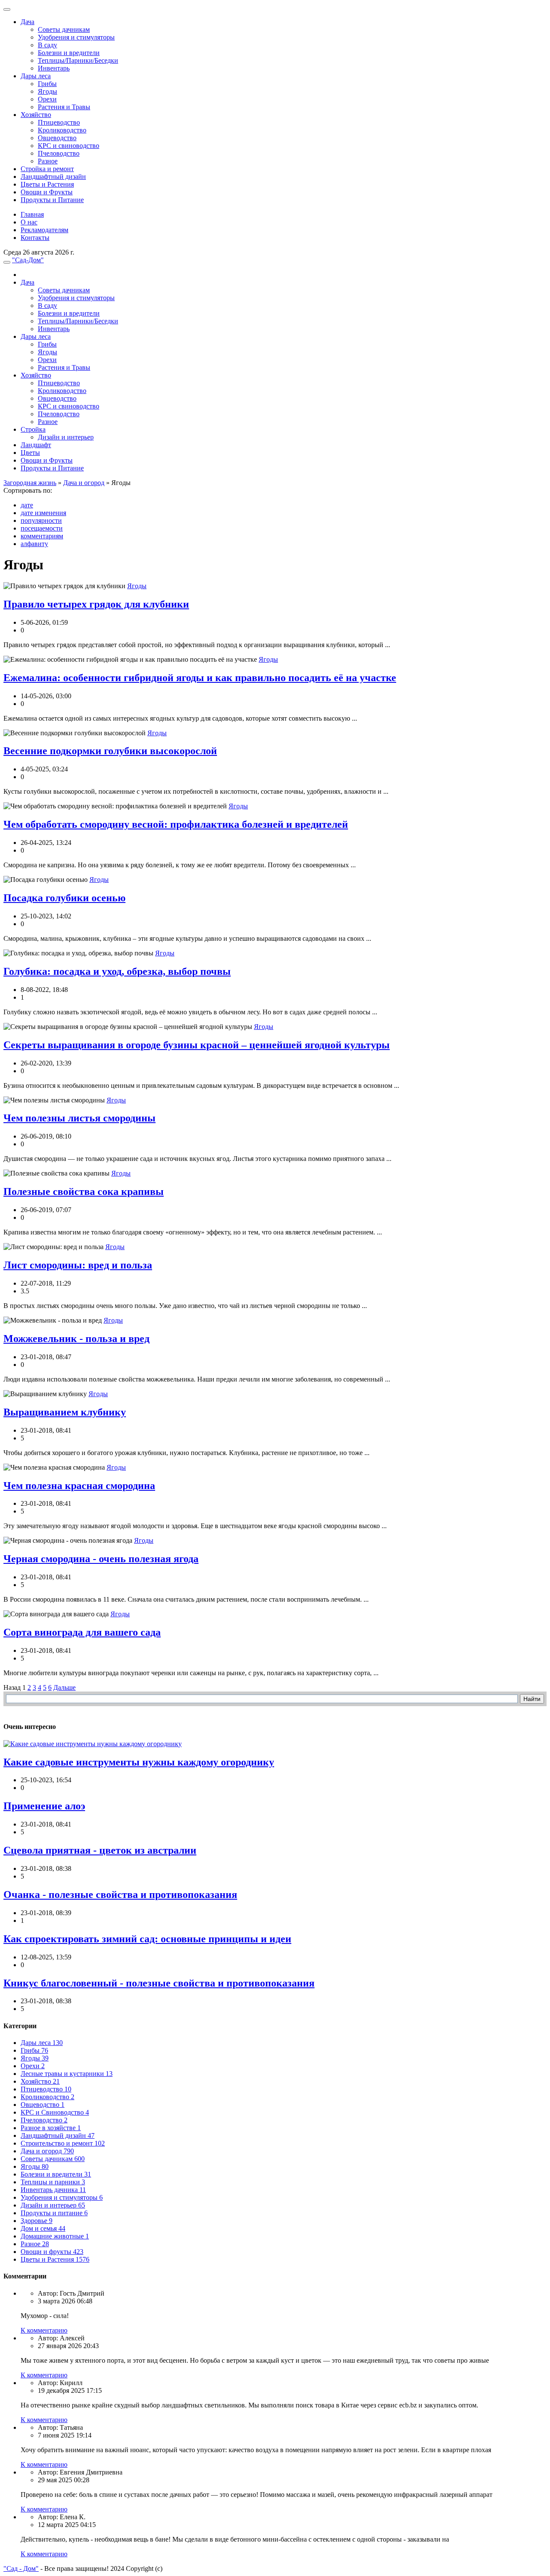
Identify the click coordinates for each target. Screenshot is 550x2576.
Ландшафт (36, 445)
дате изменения (43, 513)
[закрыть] (7, 9)
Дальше (64, 1687)
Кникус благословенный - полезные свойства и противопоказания (159, 1983)
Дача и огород (84, 483)
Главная (32, 214)
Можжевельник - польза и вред (76, 1339)
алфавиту (34, 544)
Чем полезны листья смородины (79, 1118)
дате (27, 505)
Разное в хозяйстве (51, 2128)
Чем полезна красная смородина (79, 1486)
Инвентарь (54, 68)
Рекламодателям (44, 230)
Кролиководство (62, 130)
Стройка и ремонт (47, 169)
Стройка (33, 429)
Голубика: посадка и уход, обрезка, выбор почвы (117, 971)
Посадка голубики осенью (64, 898)
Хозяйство (36, 115)
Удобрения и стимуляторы (76, 37)
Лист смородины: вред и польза (78, 1265)
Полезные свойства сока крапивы (84, 1191)
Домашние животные (55, 2236)
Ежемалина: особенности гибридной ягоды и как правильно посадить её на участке (200, 678)
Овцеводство (57, 138)
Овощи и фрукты (52, 2252)
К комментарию (44, 2330)
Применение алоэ (44, 1806)
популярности (41, 520)
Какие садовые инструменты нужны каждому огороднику (139, 1762)
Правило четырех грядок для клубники (96, 604)
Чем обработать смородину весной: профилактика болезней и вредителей (176, 824)
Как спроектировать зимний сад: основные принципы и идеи (147, 1939)
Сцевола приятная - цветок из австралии (100, 1850)
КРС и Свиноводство (55, 2112)
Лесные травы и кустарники (67, 2074)
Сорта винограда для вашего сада (82, 1632)
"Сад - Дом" (21, 2568)
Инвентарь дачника (53, 2190)
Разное (48, 161)
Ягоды (47, 91)
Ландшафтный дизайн (53, 177)
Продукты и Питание (52, 200)
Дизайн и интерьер (66, 437)
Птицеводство (59, 122)
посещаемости (42, 528)
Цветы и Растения (47, 184)
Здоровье (37, 2221)
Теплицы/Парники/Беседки (78, 60)
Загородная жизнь (30, 483)
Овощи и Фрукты (47, 192)
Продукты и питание (54, 2213)
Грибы (47, 84)
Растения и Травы (64, 107)
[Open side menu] (7, 262)
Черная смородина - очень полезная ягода (101, 1559)
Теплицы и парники (53, 2182)
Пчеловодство (59, 153)
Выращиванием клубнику (65, 1412)
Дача (27, 22)
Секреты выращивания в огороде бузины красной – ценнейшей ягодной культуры (197, 1045)
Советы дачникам (64, 29)
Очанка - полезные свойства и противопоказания (120, 1894)
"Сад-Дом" (28, 260)
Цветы (30, 453)
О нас (29, 222)
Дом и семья (43, 2228)
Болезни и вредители (69, 53)
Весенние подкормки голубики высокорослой (110, 751)
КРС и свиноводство (69, 146)
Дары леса (36, 76)
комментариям (42, 536)
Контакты (35, 238)
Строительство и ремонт (63, 2143)
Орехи (47, 99)
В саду (47, 45)
